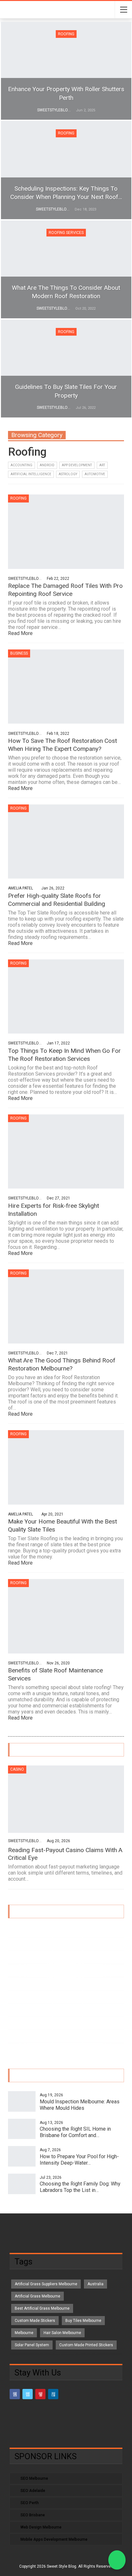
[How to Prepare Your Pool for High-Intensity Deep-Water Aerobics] (22, 2156)
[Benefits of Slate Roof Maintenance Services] (66, 1616)
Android (47, 465)
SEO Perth (30, 2503)
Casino (17, 1769)
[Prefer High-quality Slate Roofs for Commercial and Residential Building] (66, 841)
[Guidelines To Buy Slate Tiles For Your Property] (66, 369)
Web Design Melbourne (41, 2527)
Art (102, 465)
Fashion (15, 1997)
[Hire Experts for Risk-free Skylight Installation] (66, 1151)
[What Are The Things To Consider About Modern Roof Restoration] (66, 269)
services (16, 1984)
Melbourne (24, 2333)
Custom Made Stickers (35, 2321)
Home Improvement (26, 2023)
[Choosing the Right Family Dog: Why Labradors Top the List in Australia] (22, 2184)
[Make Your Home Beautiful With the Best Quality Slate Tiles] (66, 1467)
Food (13, 2010)
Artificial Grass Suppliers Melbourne (46, 2284)
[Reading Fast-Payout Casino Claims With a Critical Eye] (66, 1799)
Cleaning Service (23, 2049)
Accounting (21, 465)
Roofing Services (66, 233)
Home (14, 1944)
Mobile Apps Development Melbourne (54, 2539)
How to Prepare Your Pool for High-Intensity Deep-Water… (79, 2160)
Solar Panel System (32, 2345)
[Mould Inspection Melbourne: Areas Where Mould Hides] (22, 2101)
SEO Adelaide (33, 2491)
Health (14, 1970)
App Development (77, 465)
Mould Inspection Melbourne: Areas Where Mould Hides (80, 2105)
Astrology (68, 474)
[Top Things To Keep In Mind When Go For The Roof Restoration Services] (66, 996)
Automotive (95, 474)
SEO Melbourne (34, 2478)
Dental (14, 1957)
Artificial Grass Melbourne (37, 2296)
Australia (95, 2284)
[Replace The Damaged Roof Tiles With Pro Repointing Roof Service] (66, 532)
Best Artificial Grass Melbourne (42, 2308)
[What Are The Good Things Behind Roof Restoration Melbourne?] (66, 1306)
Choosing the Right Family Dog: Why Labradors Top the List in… (80, 2187)
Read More (21, 633)
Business (19, 653)
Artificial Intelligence (31, 474)
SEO (12, 2036)
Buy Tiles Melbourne (83, 2321)
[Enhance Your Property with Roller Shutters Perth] (66, 71)
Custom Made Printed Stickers (86, 2345)
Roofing (66, 34)
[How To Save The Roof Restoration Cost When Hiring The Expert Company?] (66, 687)
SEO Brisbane (33, 2515)
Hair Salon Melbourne (62, 2333)
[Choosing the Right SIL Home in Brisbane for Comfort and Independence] (22, 2129)
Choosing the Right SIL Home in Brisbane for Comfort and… (75, 2132)
